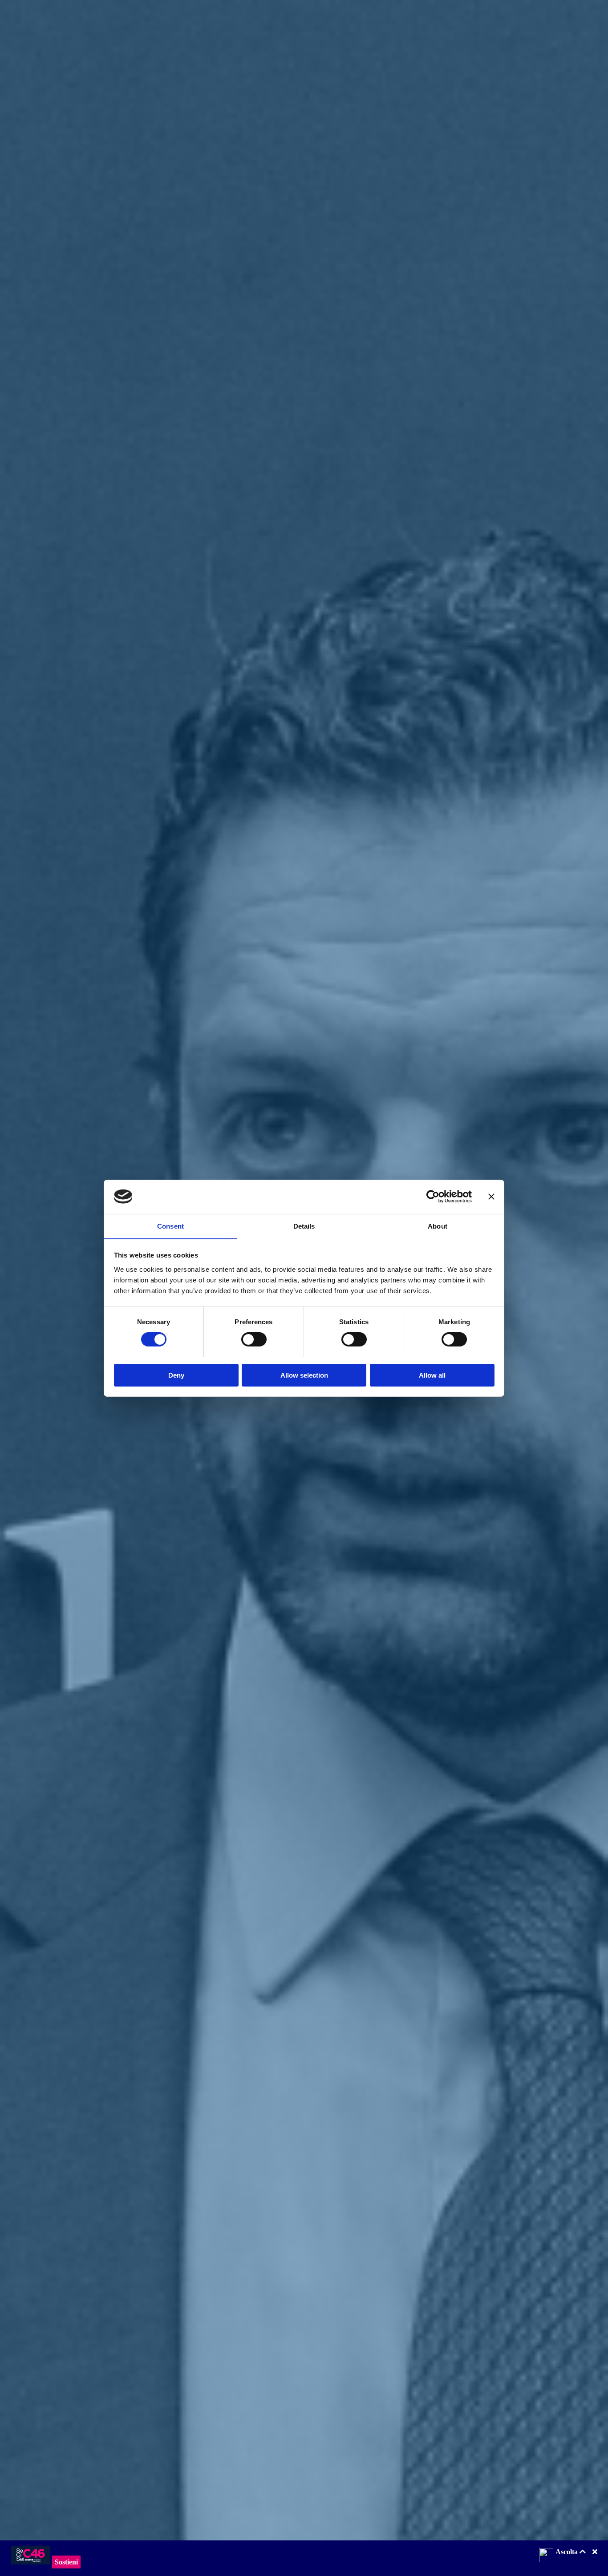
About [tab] (438, 1226)
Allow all (432, 1375)
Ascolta (567, 2552)
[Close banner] (491, 1197)
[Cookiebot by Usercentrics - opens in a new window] (433, 1197)
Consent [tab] (170, 1226)
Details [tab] (304, 1226)
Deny (176, 1375)
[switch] (254, 1339)
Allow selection (304, 1375)
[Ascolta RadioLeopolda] (546, 2556)
